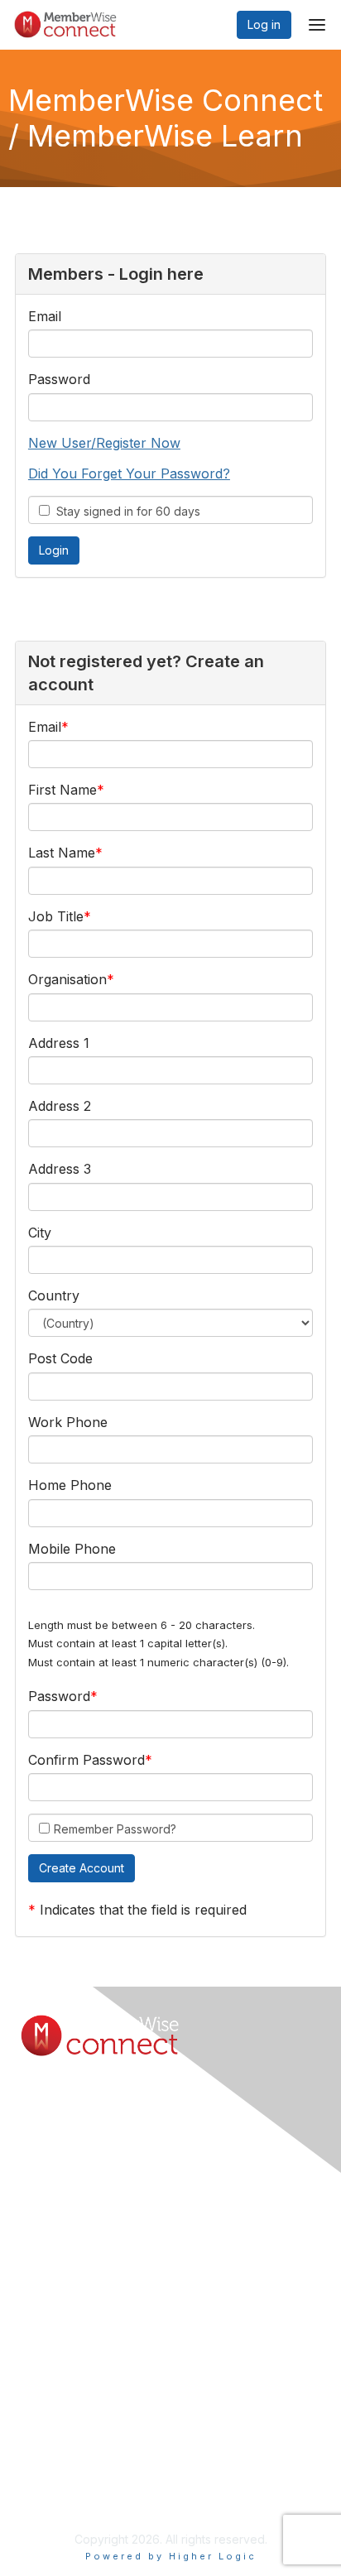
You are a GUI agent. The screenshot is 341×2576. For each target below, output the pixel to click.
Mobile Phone (72, 1549)
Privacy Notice (59, 2498)
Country (54, 1295)
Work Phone (68, 1422)
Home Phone (70, 1485)
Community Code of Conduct (98, 2465)
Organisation (67, 979)
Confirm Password (86, 1760)
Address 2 (60, 1106)
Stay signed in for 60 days (125, 511)
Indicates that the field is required (143, 1910)
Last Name (62, 853)
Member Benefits (66, 2292)
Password (59, 379)
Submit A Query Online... (84, 2167)
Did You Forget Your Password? (129, 473)
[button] (82, 1868)
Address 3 (60, 1169)
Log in (264, 24)
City (40, 1233)
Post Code (60, 1358)
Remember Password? (115, 1829)
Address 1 (59, 1043)
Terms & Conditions (72, 2482)
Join (31, 2275)
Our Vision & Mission (74, 2308)
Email (45, 316)
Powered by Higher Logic (171, 2556)
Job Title (56, 916)
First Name (62, 790)
